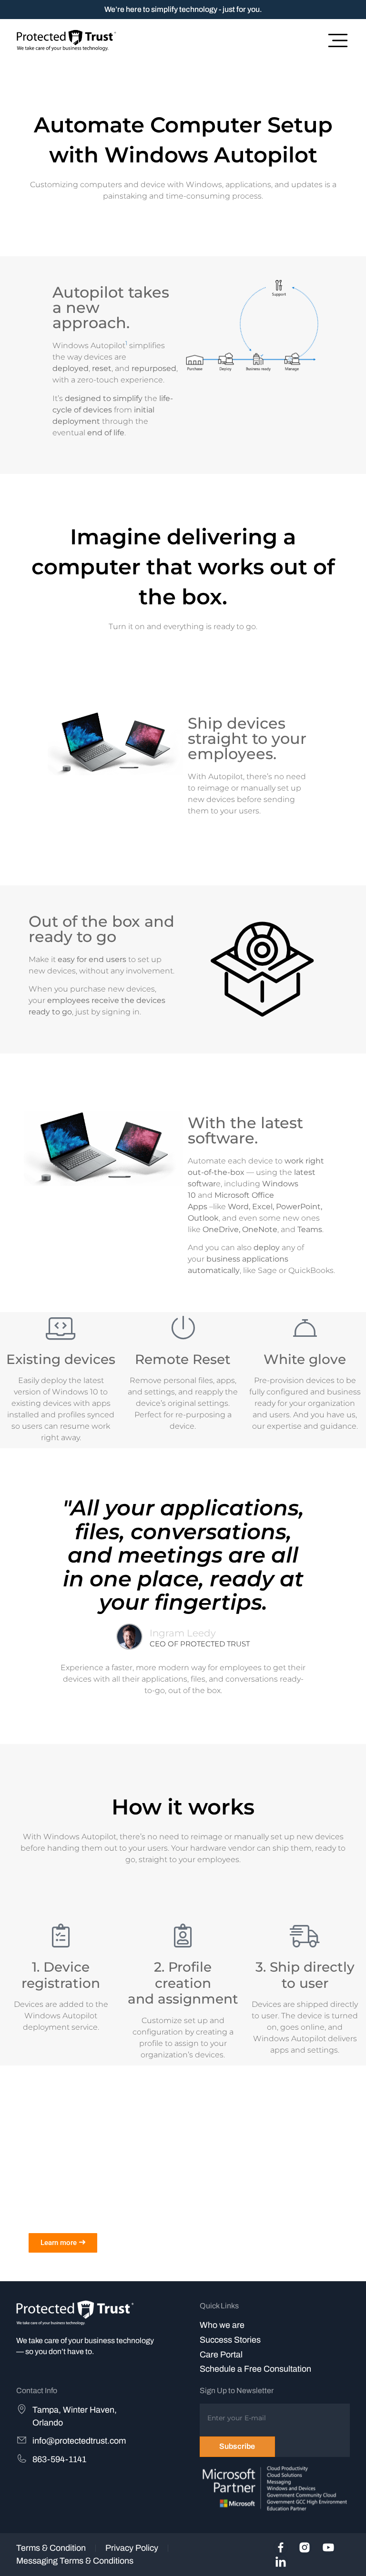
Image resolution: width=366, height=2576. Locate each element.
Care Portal (221, 2355)
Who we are (222, 2325)
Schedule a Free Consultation (255, 2369)
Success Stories (230, 2340)
